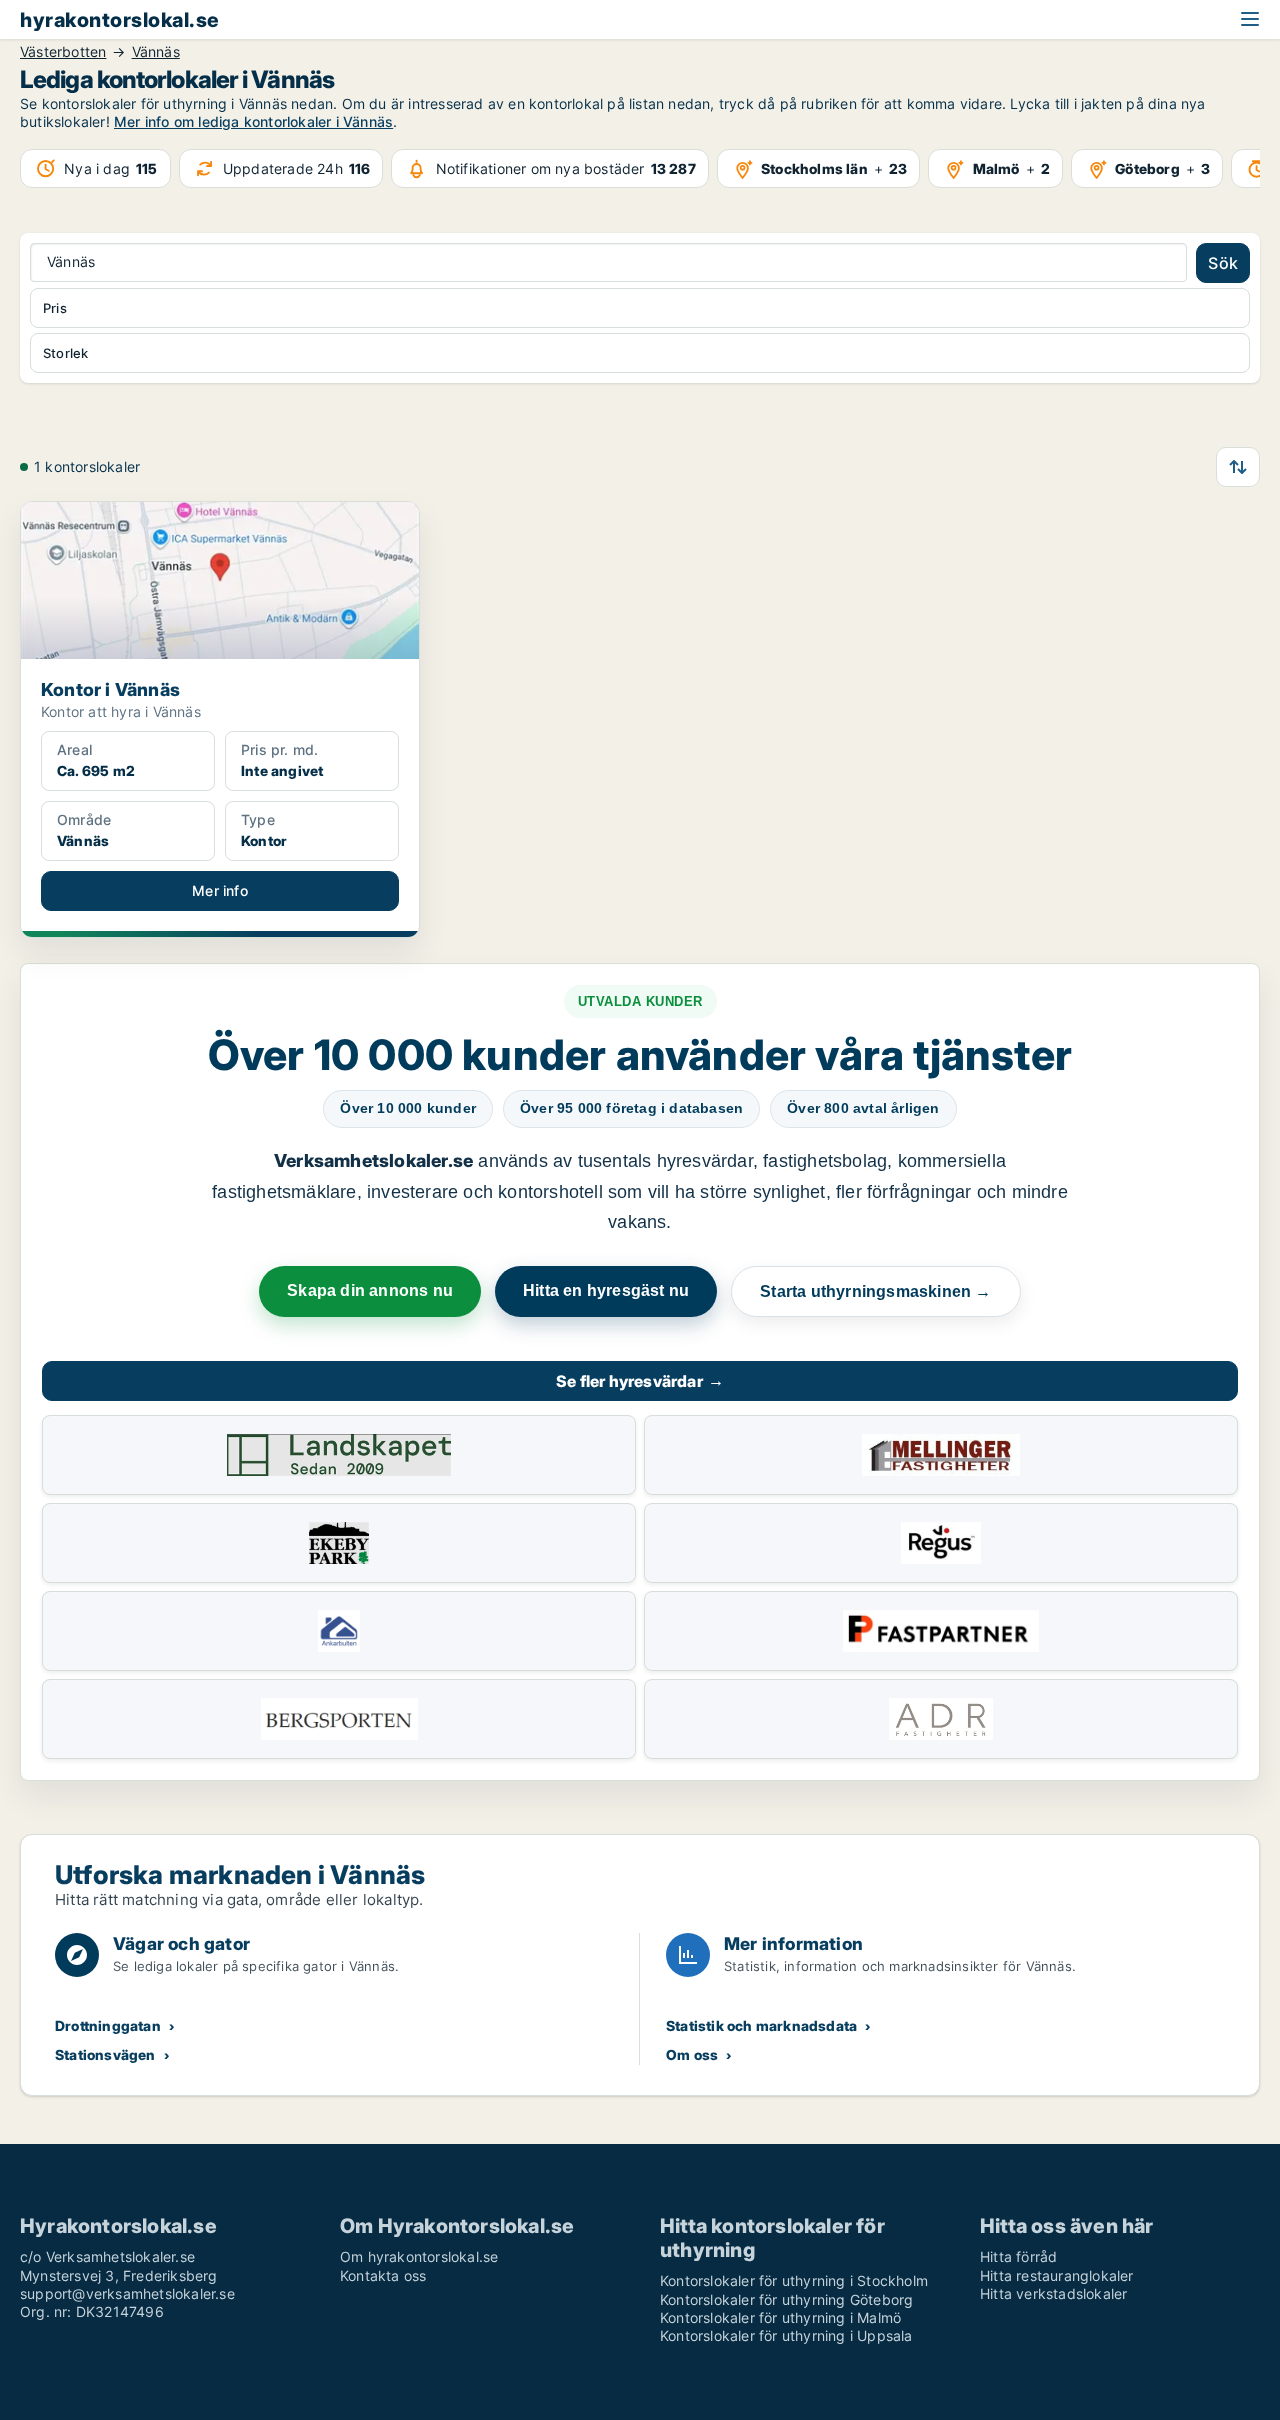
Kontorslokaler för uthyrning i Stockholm (794, 2280)
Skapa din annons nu (370, 1290)
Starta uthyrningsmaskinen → (875, 1291)
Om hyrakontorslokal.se (419, 2256)
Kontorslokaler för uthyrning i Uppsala (786, 2335)
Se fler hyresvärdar (640, 1381)
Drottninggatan (108, 2025)
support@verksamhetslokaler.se (127, 2293)
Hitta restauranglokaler (1057, 2275)
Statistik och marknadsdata (761, 2025)
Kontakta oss (383, 2275)
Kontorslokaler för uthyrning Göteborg (786, 2299)
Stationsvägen (105, 2054)
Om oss (692, 2054)
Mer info (220, 890)
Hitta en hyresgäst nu (606, 1290)
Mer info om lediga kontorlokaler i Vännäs (253, 121)
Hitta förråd (1018, 2256)
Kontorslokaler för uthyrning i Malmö (780, 2317)
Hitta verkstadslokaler (1053, 2293)
